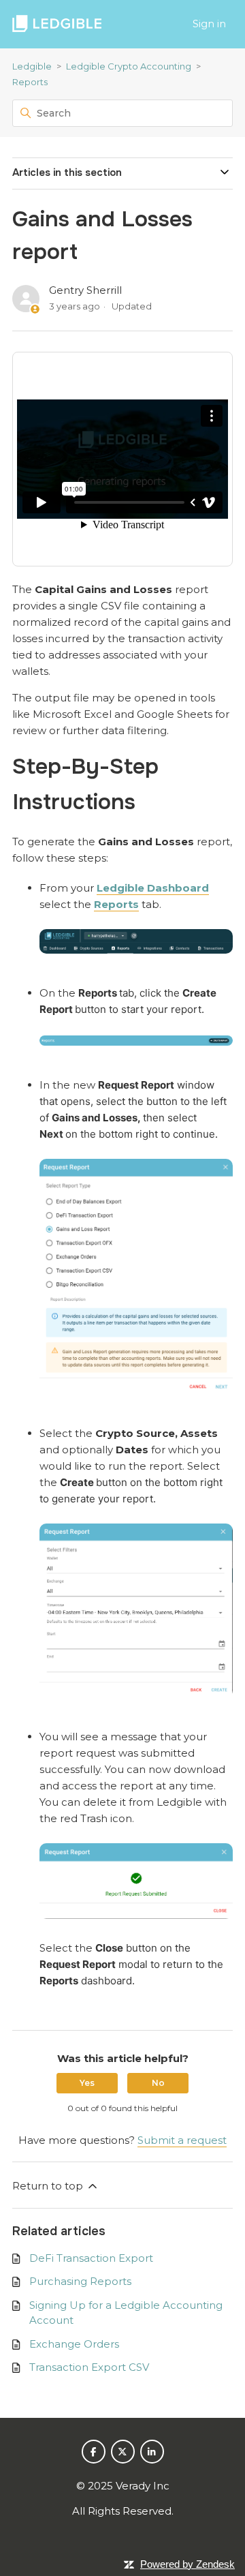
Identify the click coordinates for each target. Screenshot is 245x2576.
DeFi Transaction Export (91, 2258)
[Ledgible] (57, 24)
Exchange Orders (74, 2344)
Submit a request (182, 2140)
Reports (30, 82)
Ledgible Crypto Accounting (129, 66)
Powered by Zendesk (187, 2564)
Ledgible (32, 66)
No (158, 2083)
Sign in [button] (209, 24)
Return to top (49, 2186)
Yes (87, 2083)
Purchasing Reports (80, 2281)
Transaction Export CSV (89, 2367)
